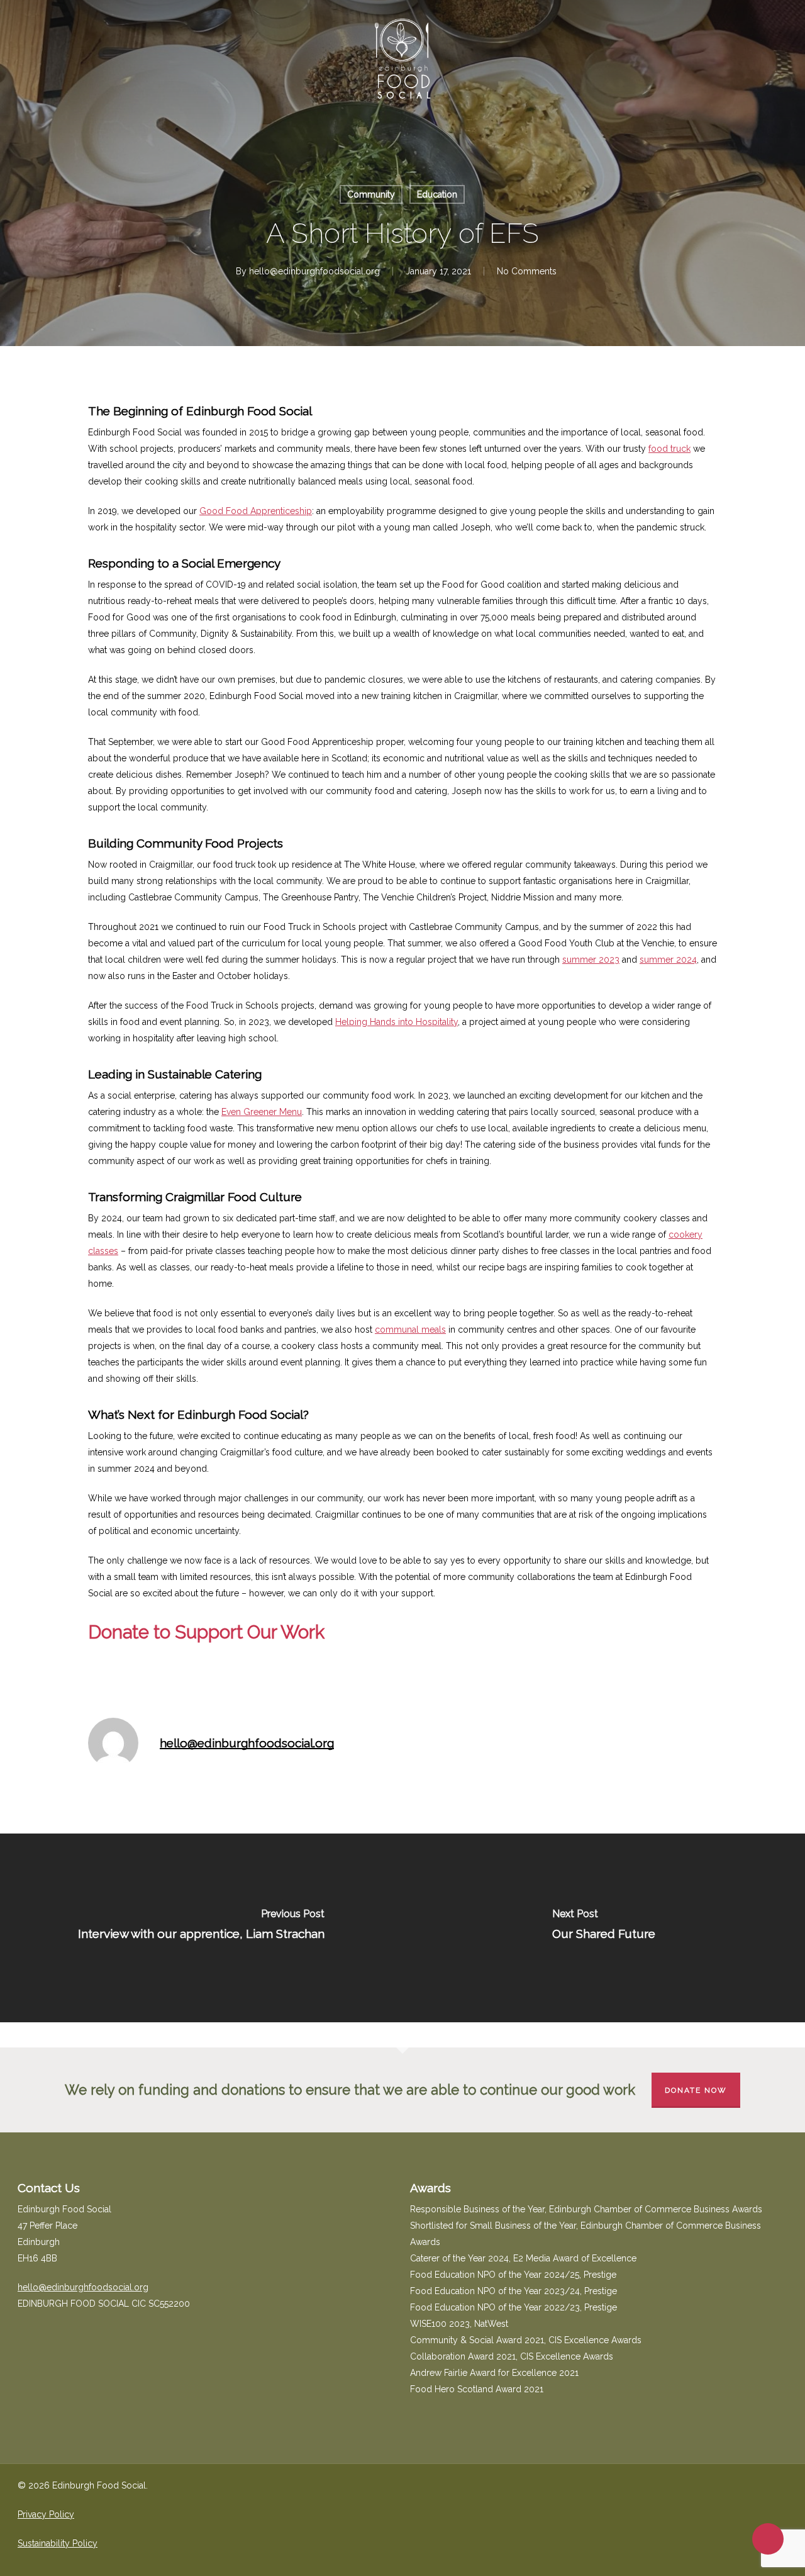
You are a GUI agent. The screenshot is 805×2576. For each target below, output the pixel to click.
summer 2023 (591, 960)
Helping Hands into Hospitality (397, 1022)
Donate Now (696, 2090)
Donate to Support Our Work (206, 1632)
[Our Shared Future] (604, 1928)
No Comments (527, 271)
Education (437, 194)
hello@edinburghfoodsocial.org (314, 271)
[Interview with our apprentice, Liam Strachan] (201, 1928)
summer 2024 (668, 960)
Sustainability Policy (58, 2543)
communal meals (410, 1330)
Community (371, 194)
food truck (669, 449)
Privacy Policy (46, 2514)
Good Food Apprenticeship (256, 511)
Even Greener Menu (262, 1112)
